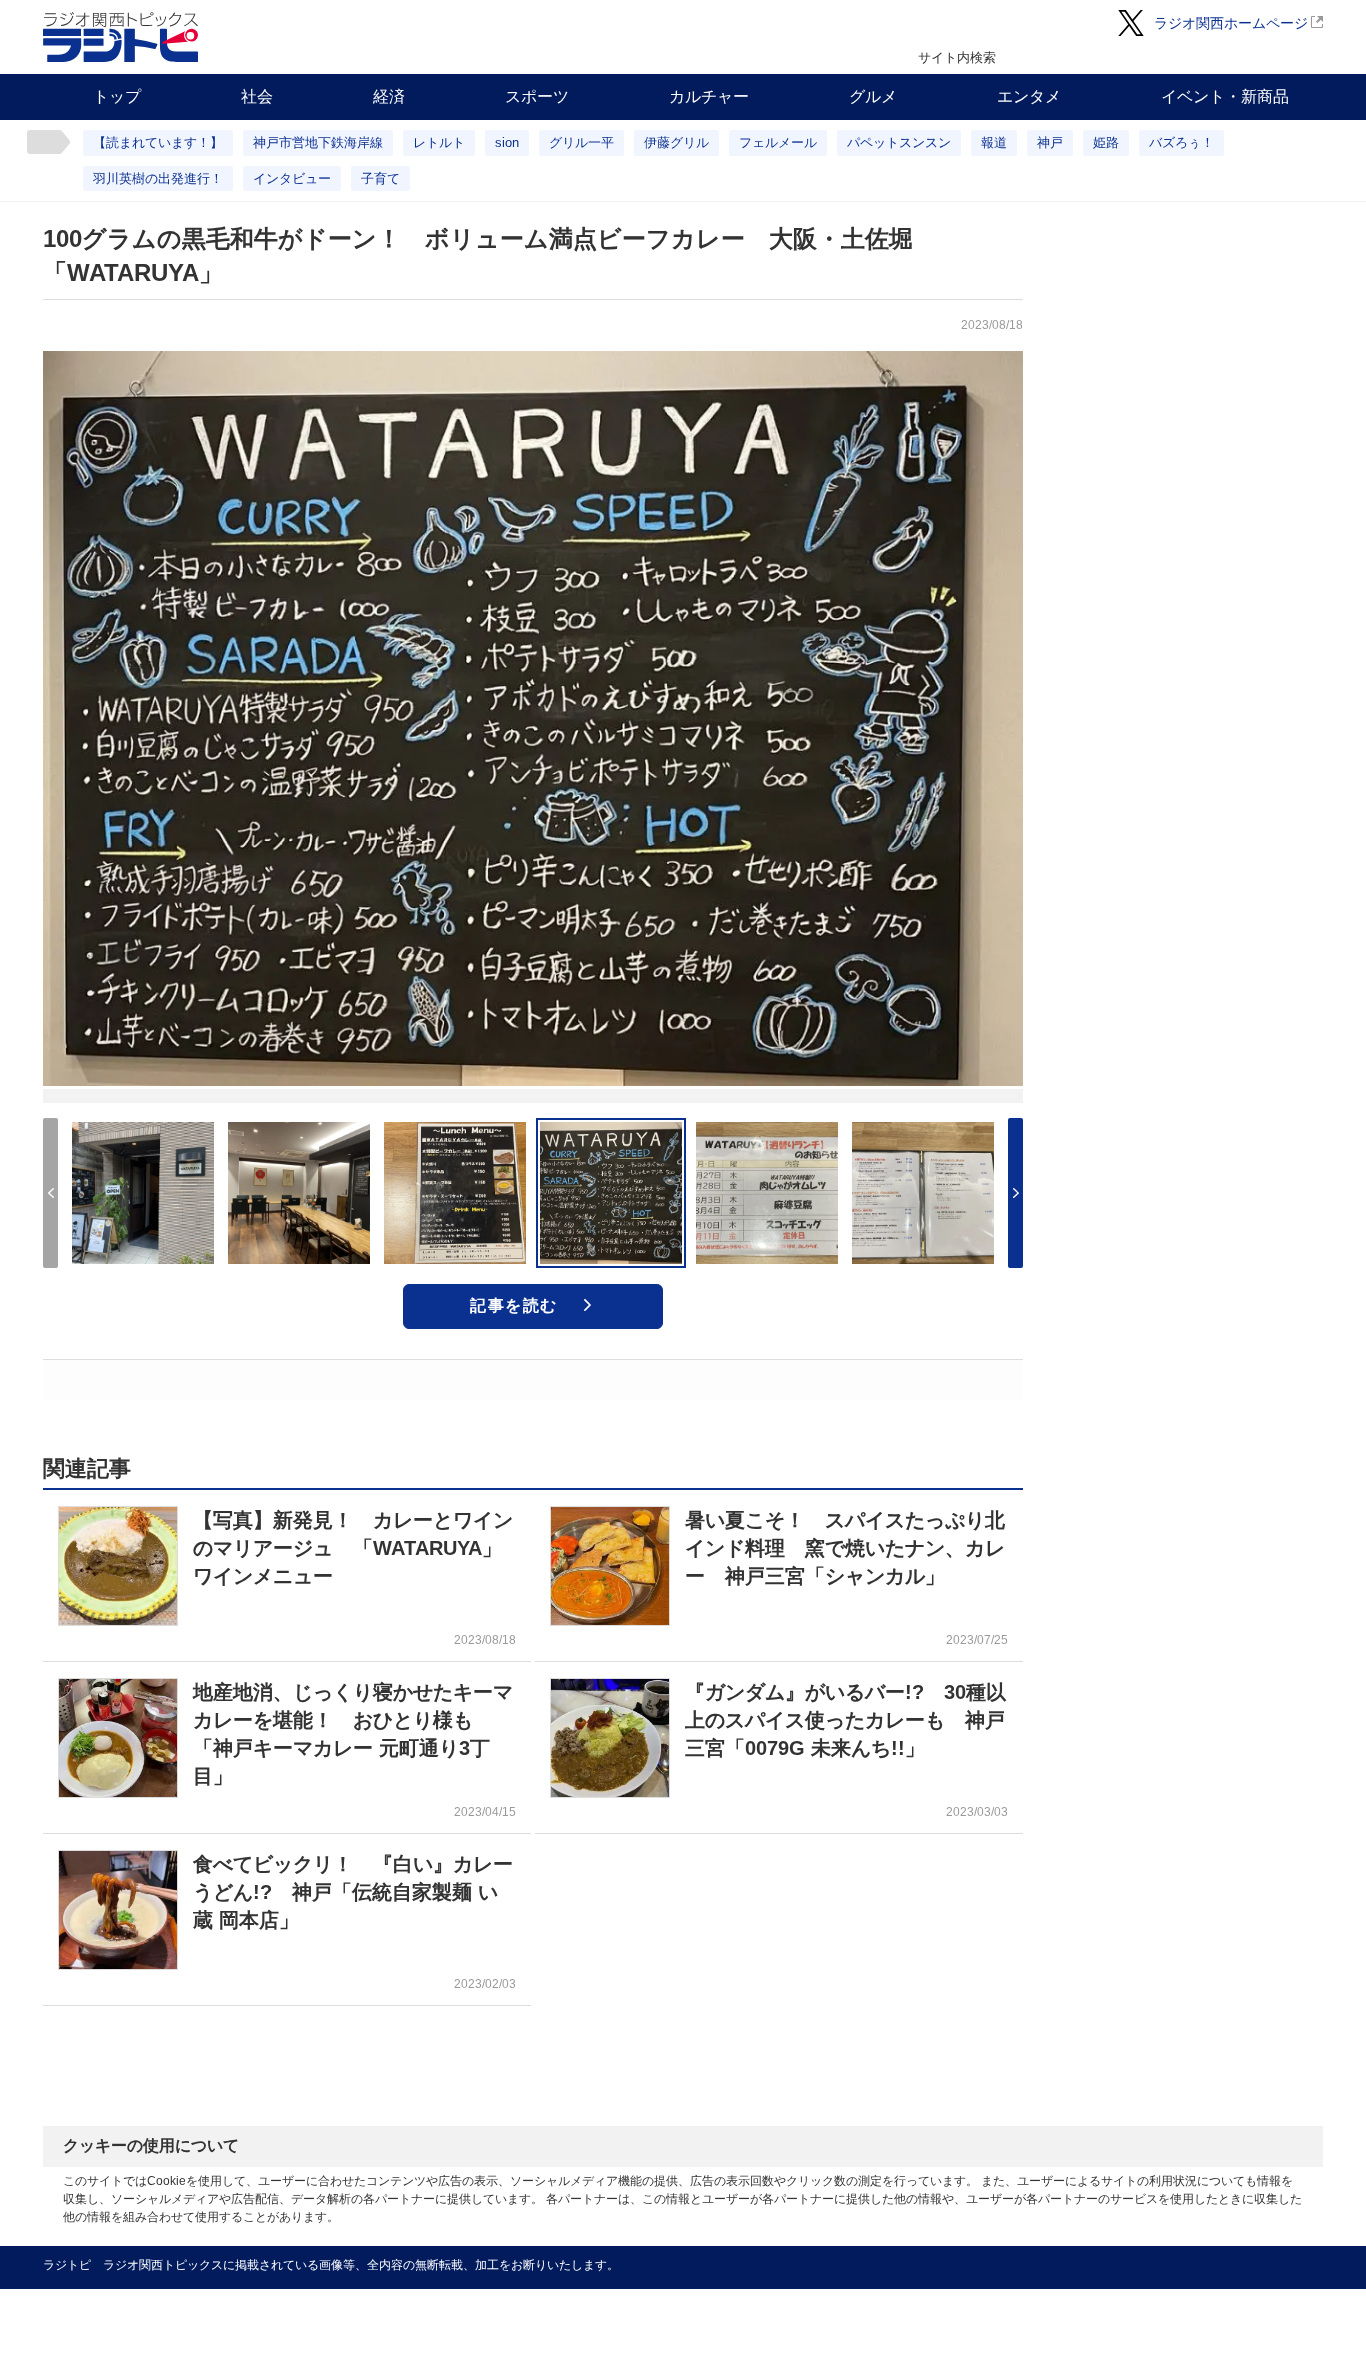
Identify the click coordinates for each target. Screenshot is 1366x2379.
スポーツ (537, 96)
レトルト (439, 142)
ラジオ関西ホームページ (1231, 23)
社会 (257, 96)
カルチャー (709, 96)
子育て (380, 178)
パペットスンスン (899, 142)
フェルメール (778, 142)
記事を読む (514, 1305)
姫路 (1106, 142)
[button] (1015, 1193)
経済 (389, 96)
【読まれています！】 (158, 142)
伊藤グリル (676, 142)
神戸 (1050, 142)
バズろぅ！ (1181, 142)
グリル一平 (581, 142)
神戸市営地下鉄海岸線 (318, 142)
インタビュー (292, 178)
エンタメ (1029, 96)
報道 (994, 142)
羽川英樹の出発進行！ (158, 178)
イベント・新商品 (1225, 96)
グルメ (873, 96)
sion (507, 142)
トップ (117, 96)
